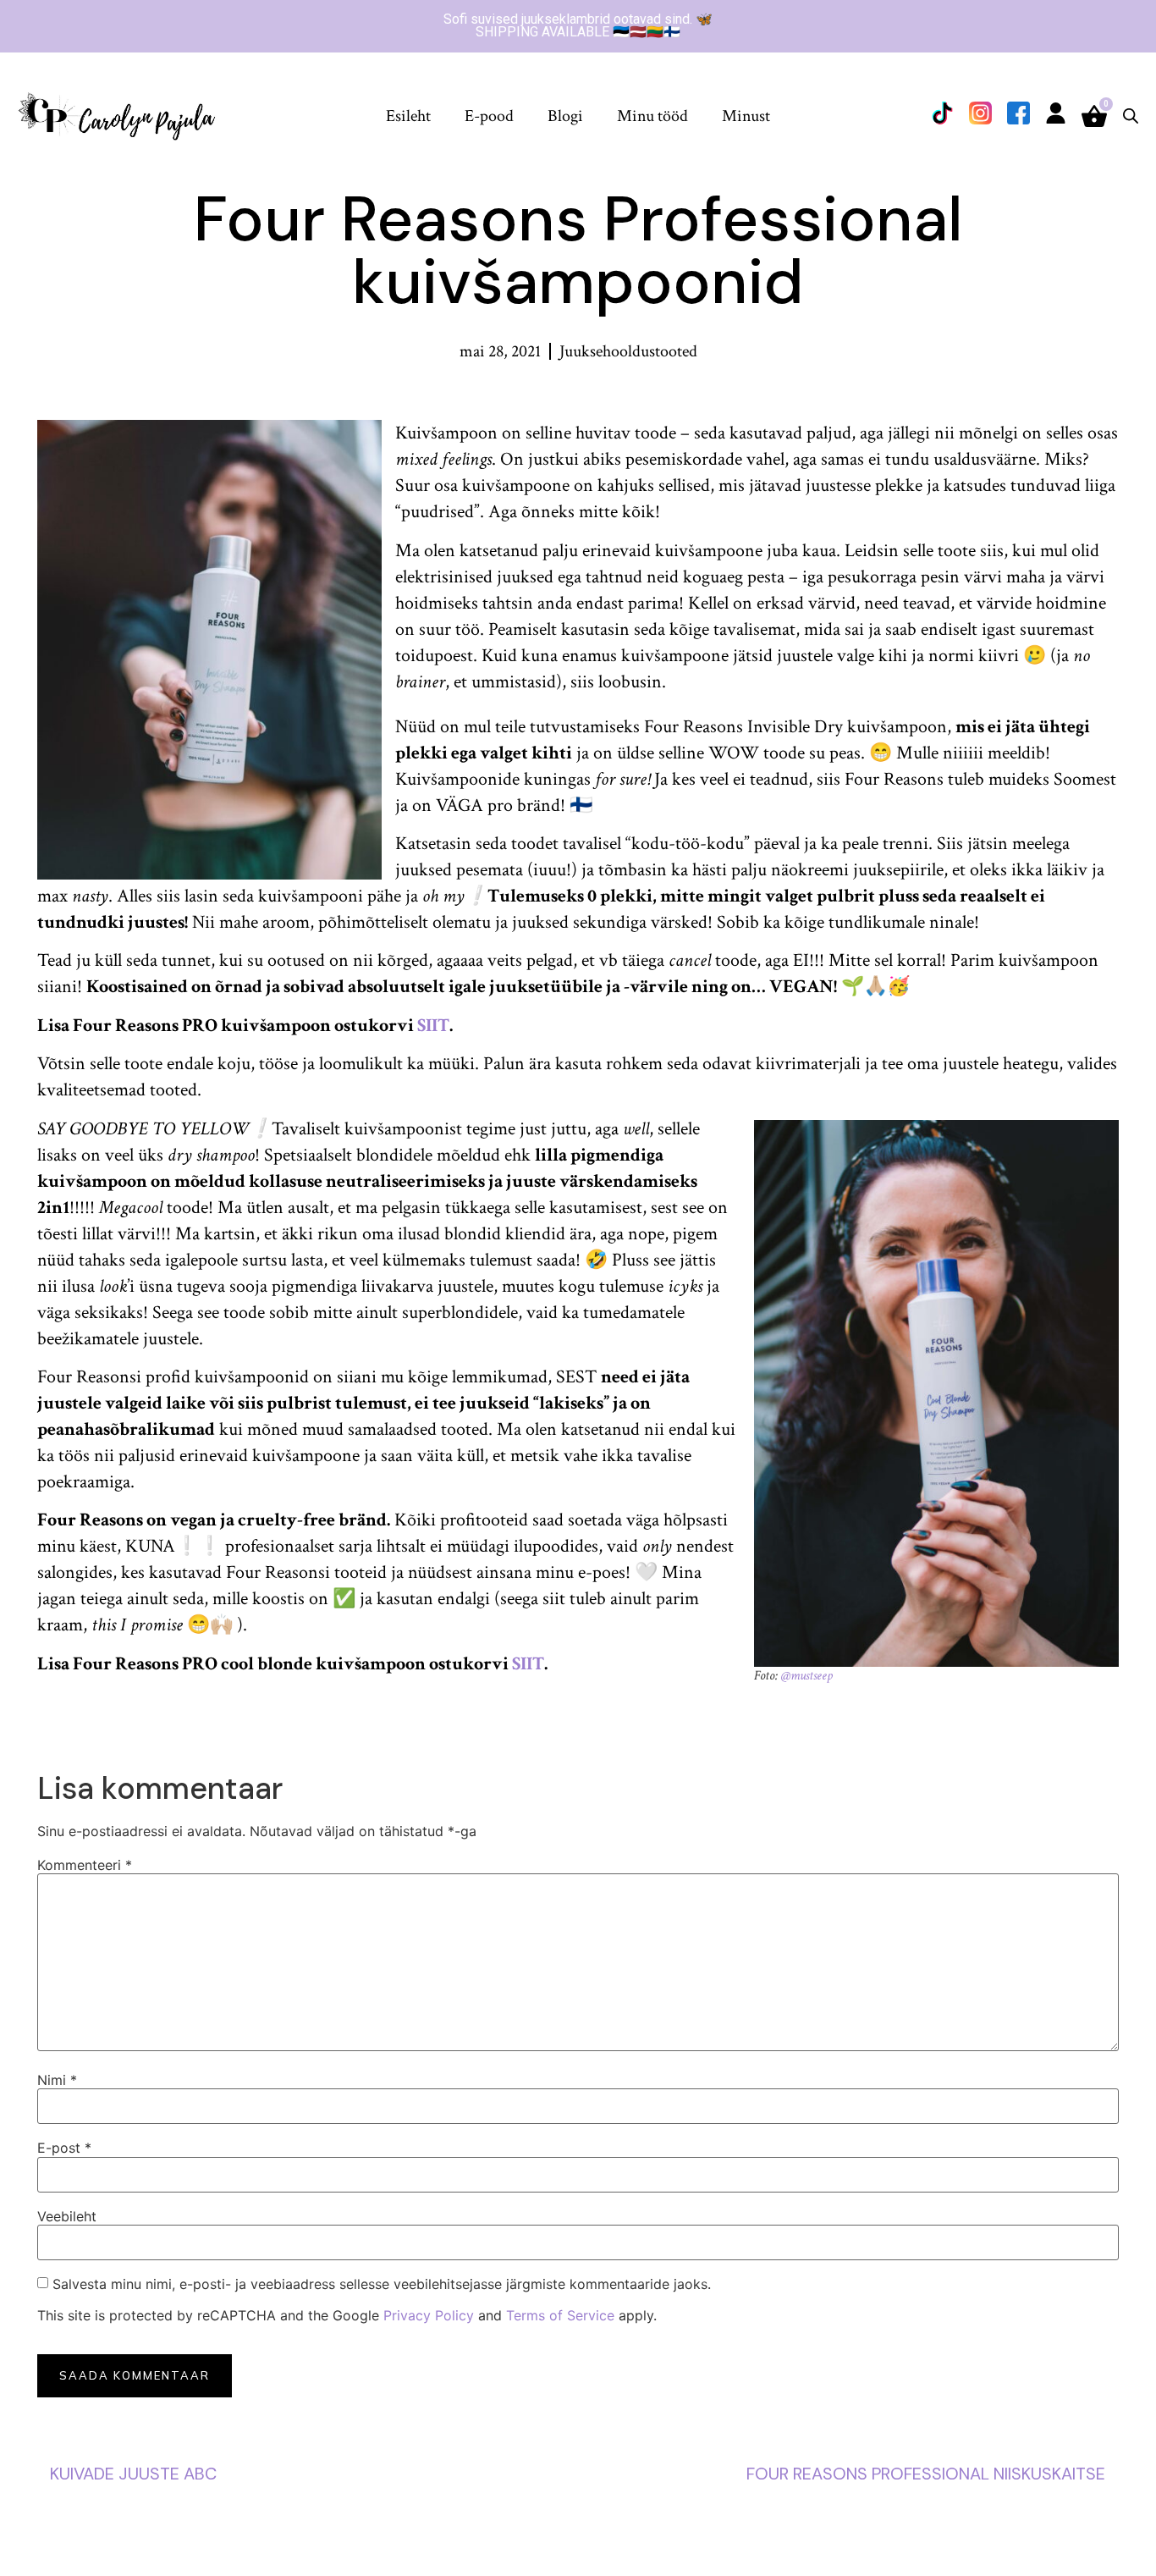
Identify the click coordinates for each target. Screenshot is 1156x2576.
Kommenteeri (85, 1865)
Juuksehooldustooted (628, 351)
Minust (746, 116)
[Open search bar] (1131, 116)
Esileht (408, 116)
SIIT (433, 1026)
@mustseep (807, 1676)
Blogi (565, 116)
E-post (64, 2148)
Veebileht (67, 2216)
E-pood (489, 116)
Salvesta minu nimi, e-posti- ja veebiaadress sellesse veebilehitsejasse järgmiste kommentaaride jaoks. (382, 2284)
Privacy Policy (429, 2315)
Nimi (57, 2080)
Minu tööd (652, 116)
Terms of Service (560, 2315)
